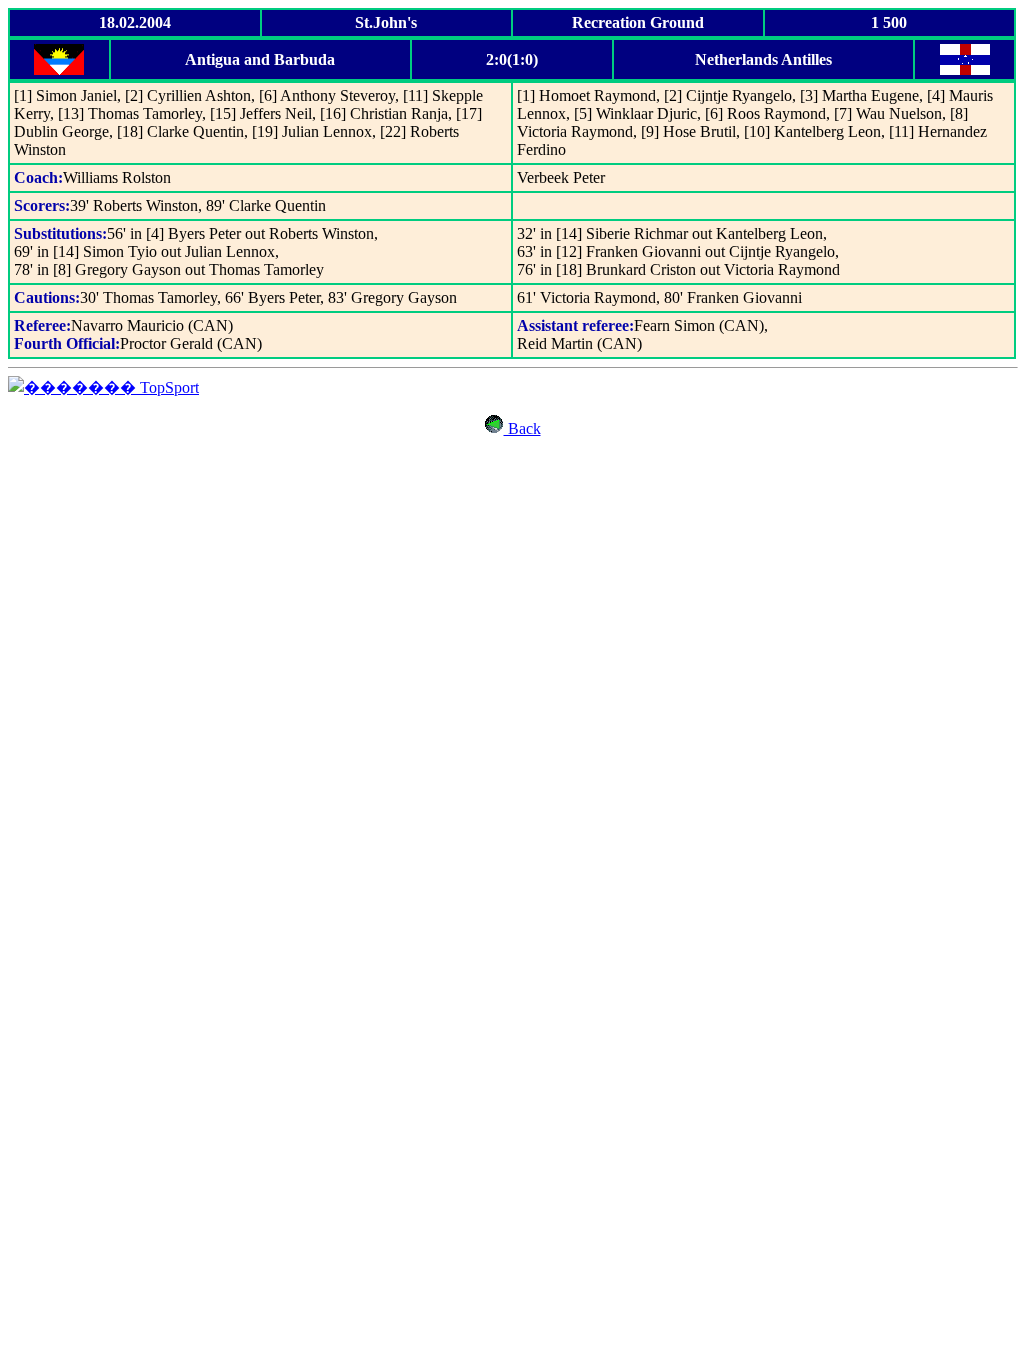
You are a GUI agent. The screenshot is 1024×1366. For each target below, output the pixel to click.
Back (522, 428)
